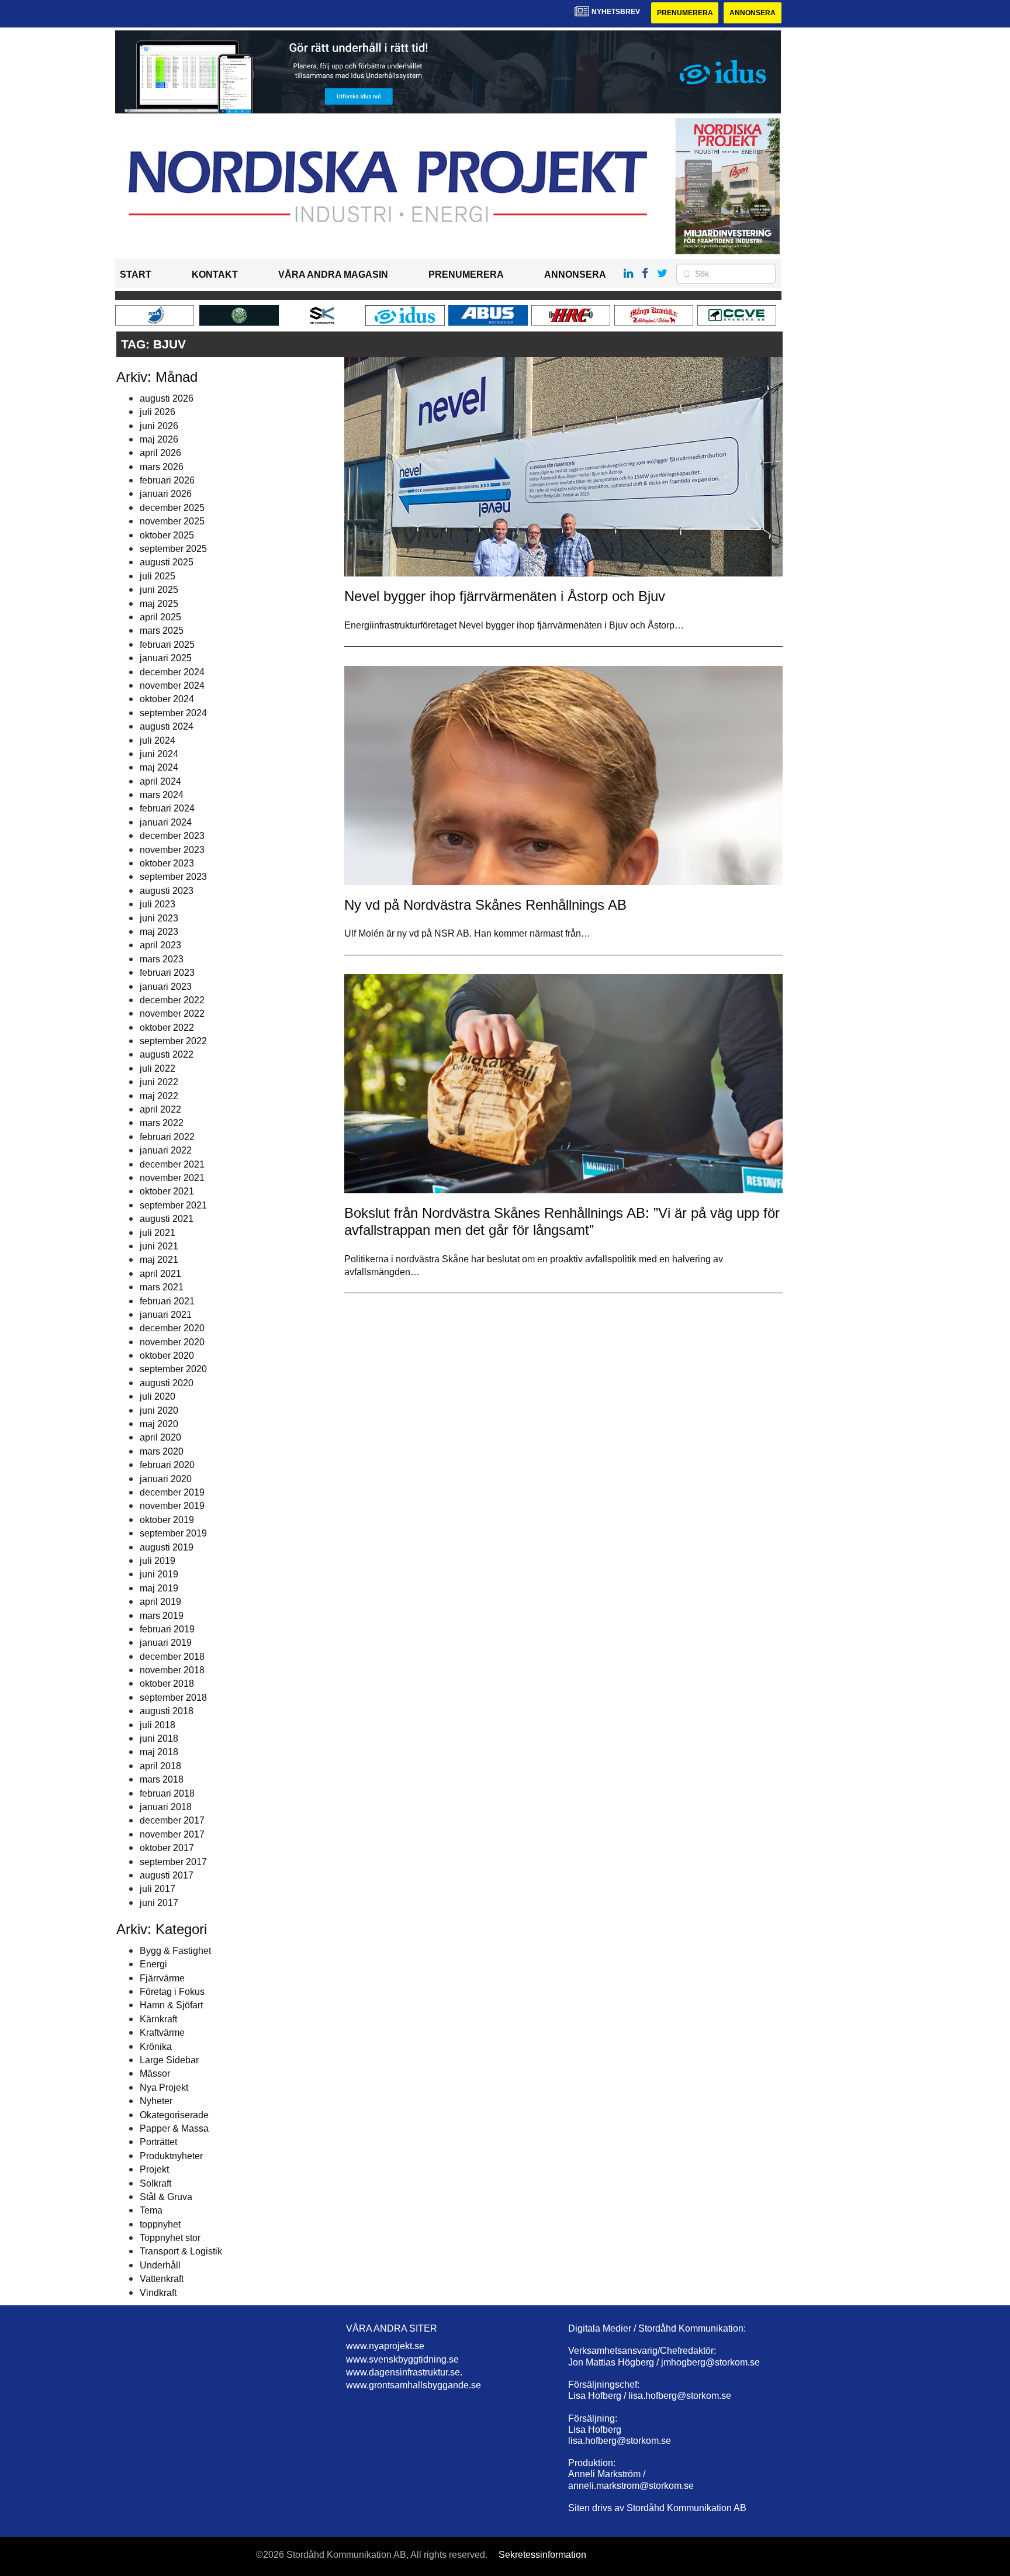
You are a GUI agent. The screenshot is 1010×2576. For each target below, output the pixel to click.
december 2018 (172, 1657)
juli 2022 (158, 1068)
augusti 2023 (167, 891)
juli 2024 (158, 740)
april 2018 (160, 1766)
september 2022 (173, 1041)
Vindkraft (158, 2293)
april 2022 (160, 1109)
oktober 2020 (167, 1356)
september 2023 (173, 877)
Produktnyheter (171, 2156)
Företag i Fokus (172, 1992)
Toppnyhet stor (170, 2238)
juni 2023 (159, 918)
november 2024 (172, 686)
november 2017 (172, 1834)
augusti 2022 (167, 1054)
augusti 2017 (167, 1875)
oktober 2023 (167, 863)
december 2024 (172, 672)
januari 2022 (166, 1150)
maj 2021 (159, 1260)
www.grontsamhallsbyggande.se (414, 2385)
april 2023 (160, 945)
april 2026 (160, 453)
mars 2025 (162, 631)
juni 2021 (159, 1246)
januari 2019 (166, 1643)
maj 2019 (159, 1588)
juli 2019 (158, 1561)
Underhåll (160, 2265)
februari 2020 (167, 1465)
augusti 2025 (167, 562)
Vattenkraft (162, 2279)
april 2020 (160, 1437)
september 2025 (173, 549)
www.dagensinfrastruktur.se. (404, 2372)
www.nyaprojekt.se (385, 2346)
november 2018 (172, 1670)
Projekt (154, 2169)
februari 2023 (167, 973)
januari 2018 (166, 1807)
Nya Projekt (164, 2088)
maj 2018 (159, 1752)
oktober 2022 (167, 1028)
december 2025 (172, 508)
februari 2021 (167, 1301)
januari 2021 (166, 1315)
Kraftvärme (162, 2033)
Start (136, 274)
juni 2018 (159, 1738)
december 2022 (172, 1000)
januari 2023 (166, 987)
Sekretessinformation (542, 2555)
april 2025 (160, 617)
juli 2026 (158, 412)
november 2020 (172, 1342)
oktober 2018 (167, 1684)
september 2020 (173, 1369)
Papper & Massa (174, 2128)
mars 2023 (162, 959)
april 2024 (160, 781)
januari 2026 (166, 494)
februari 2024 (167, 808)
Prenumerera (685, 13)
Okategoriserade (174, 2115)
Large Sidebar (169, 2060)
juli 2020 (158, 1396)
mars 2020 (162, 1451)
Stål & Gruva (166, 2197)
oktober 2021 (167, 1191)
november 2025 (172, 521)
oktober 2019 (167, 1520)
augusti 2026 (167, 398)
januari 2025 (166, 658)
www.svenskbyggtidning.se (402, 2359)
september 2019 (173, 1533)
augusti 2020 (167, 1383)
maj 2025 (159, 604)
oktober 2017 (167, 1848)
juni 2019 (159, 1574)
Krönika (156, 2047)
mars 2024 (162, 795)
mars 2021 (162, 1287)
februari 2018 (167, 1793)
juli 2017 (158, 1889)
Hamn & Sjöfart (171, 2005)
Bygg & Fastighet (175, 1951)
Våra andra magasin (333, 274)
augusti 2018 (167, 1711)
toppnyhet (160, 2224)
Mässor (155, 2073)
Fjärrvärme (162, 1978)
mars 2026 (162, 467)
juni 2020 (159, 1410)
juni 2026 (159, 426)
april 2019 (160, 1602)
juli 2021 (158, 1233)
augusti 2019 (167, 1547)
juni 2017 (159, 1903)
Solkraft (155, 2183)
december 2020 (172, 1328)
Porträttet (158, 2142)
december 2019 (172, 1492)
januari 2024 (166, 822)
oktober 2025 (167, 535)
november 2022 (172, 1014)
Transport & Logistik (181, 2251)
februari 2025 (167, 645)
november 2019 (172, 1506)
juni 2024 (159, 754)
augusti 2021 (167, 1219)
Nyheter (156, 2101)
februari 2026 (167, 480)
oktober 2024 (167, 699)
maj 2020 (159, 1424)
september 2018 (173, 1698)
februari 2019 (167, 1629)
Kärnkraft (158, 2019)
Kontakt (215, 274)
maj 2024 (159, 767)
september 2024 (173, 713)
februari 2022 (167, 1137)
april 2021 (160, 1274)
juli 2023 (158, 904)
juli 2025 (158, 576)
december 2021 (172, 1164)
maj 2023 (159, 932)
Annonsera (753, 13)
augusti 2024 (167, 726)
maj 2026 (159, 439)
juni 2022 (159, 1082)
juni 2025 (159, 590)
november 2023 (172, 850)
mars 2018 (162, 1779)
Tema (151, 2210)
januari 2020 (166, 1479)
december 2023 (172, 836)
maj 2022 (159, 1096)
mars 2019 (162, 1616)
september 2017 (173, 1862)
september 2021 (173, 1205)
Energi (153, 1964)
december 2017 (172, 1820)
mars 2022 (162, 1123)
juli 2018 (158, 1725)
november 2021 (172, 1178)
